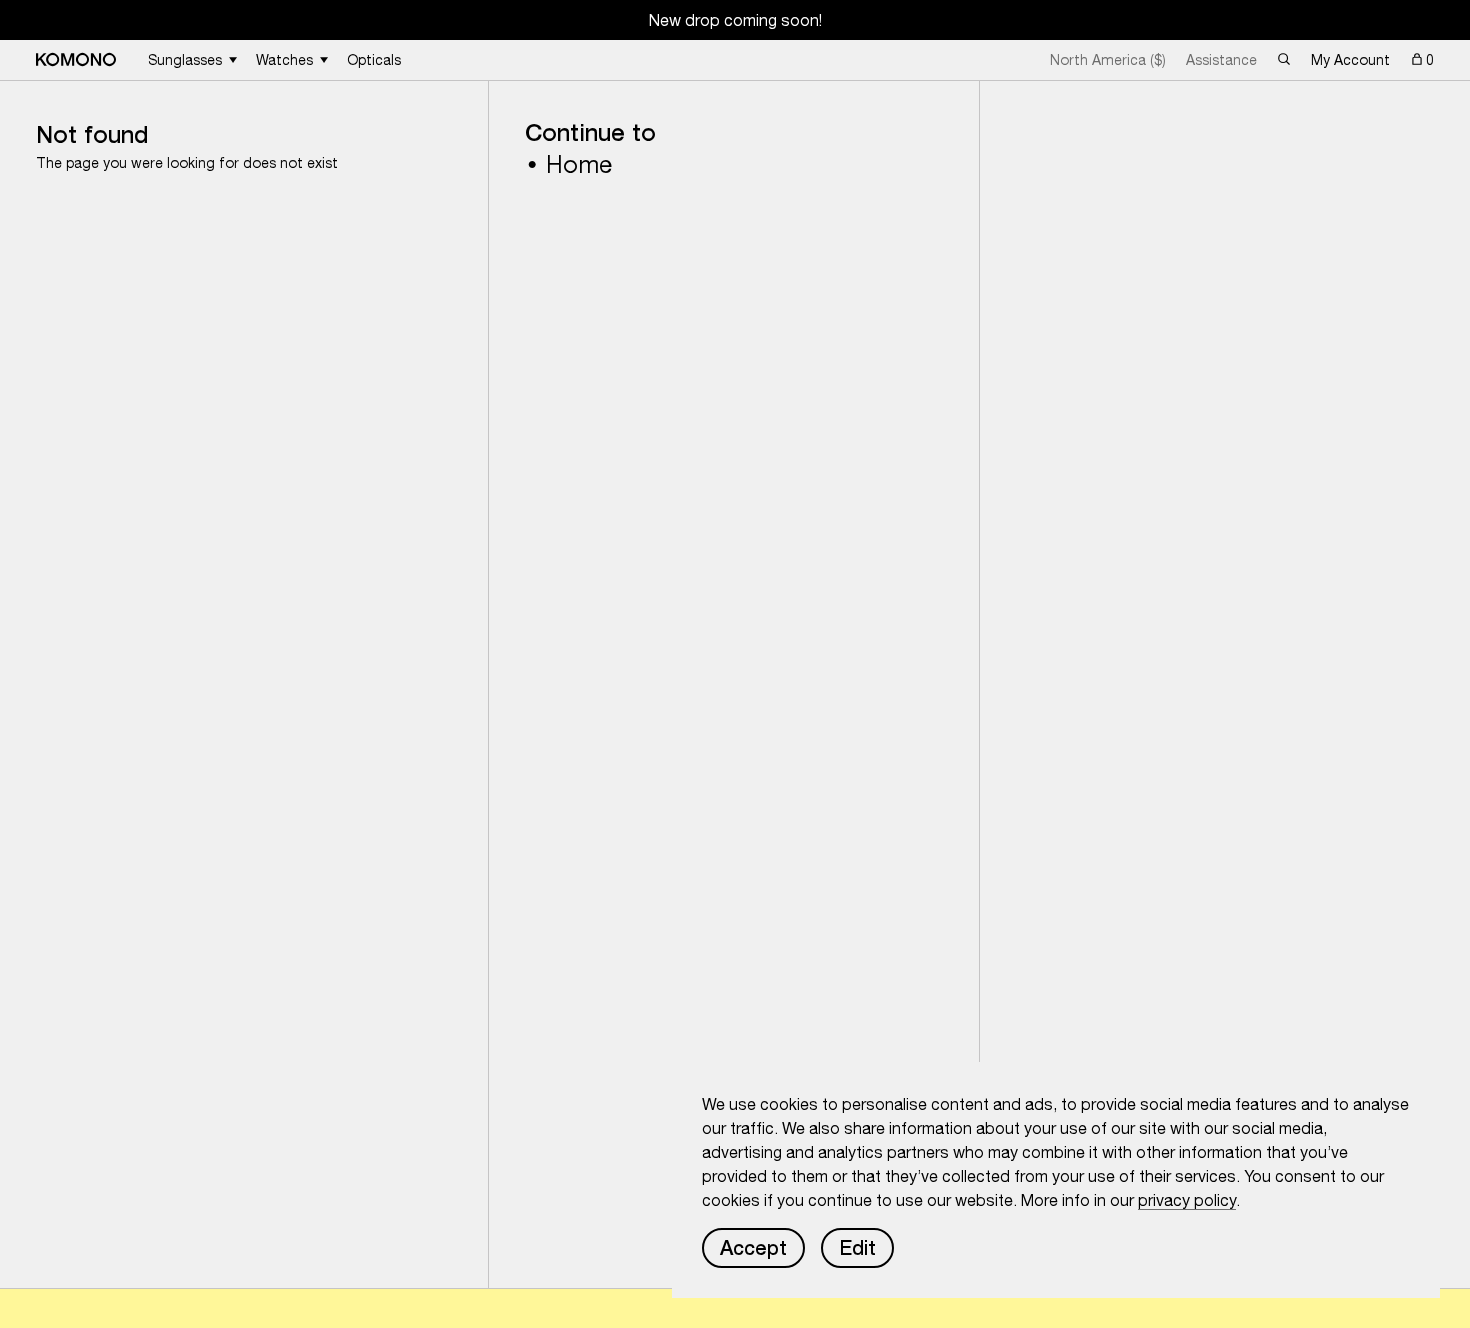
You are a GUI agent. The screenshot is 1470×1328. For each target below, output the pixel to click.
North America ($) (1108, 60)
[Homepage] (76, 59)
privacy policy (1187, 1200)
